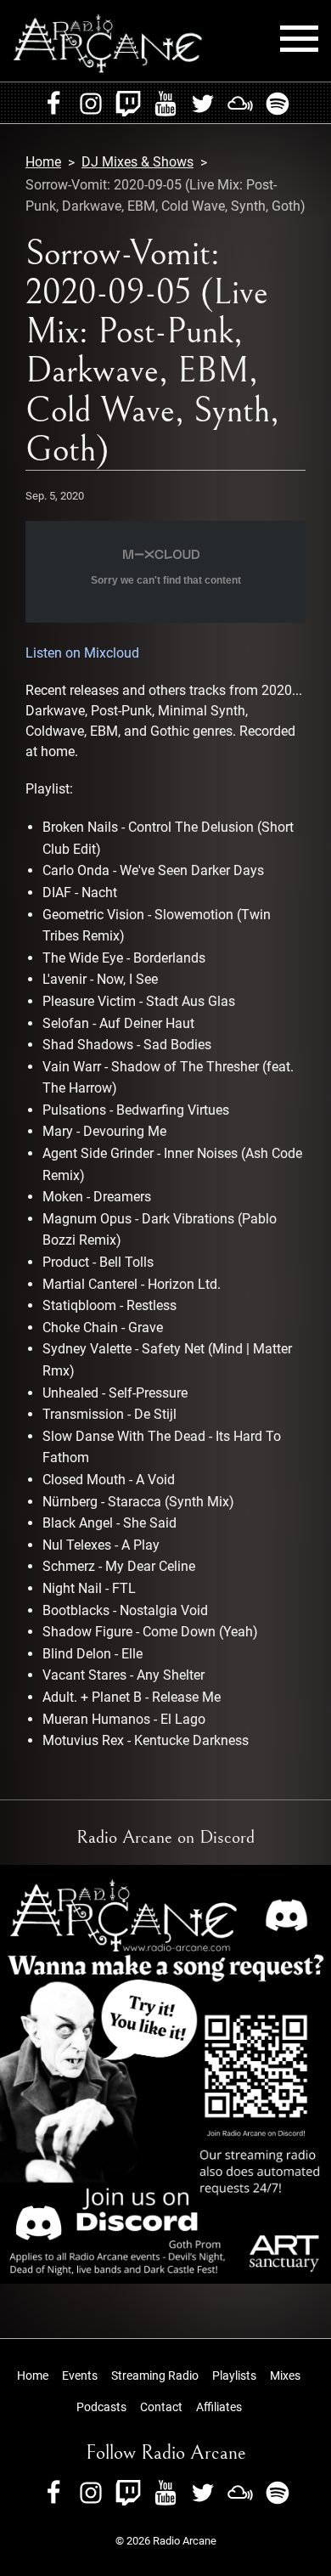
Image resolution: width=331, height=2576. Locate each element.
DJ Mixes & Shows (137, 162)
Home (43, 162)
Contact (161, 2407)
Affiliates (219, 2407)
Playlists (234, 2375)
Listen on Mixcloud (82, 653)
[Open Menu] (299, 39)
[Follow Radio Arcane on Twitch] (128, 103)
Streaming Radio (155, 2375)
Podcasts (101, 2407)
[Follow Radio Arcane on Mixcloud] (240, 103)
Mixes (285, 2375)
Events (80, 2375)
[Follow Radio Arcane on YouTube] (165, 103)
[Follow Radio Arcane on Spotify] (278, 103)
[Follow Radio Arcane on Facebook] (53, 103)
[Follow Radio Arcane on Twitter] (203, 103)
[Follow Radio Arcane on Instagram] (91, 103)
